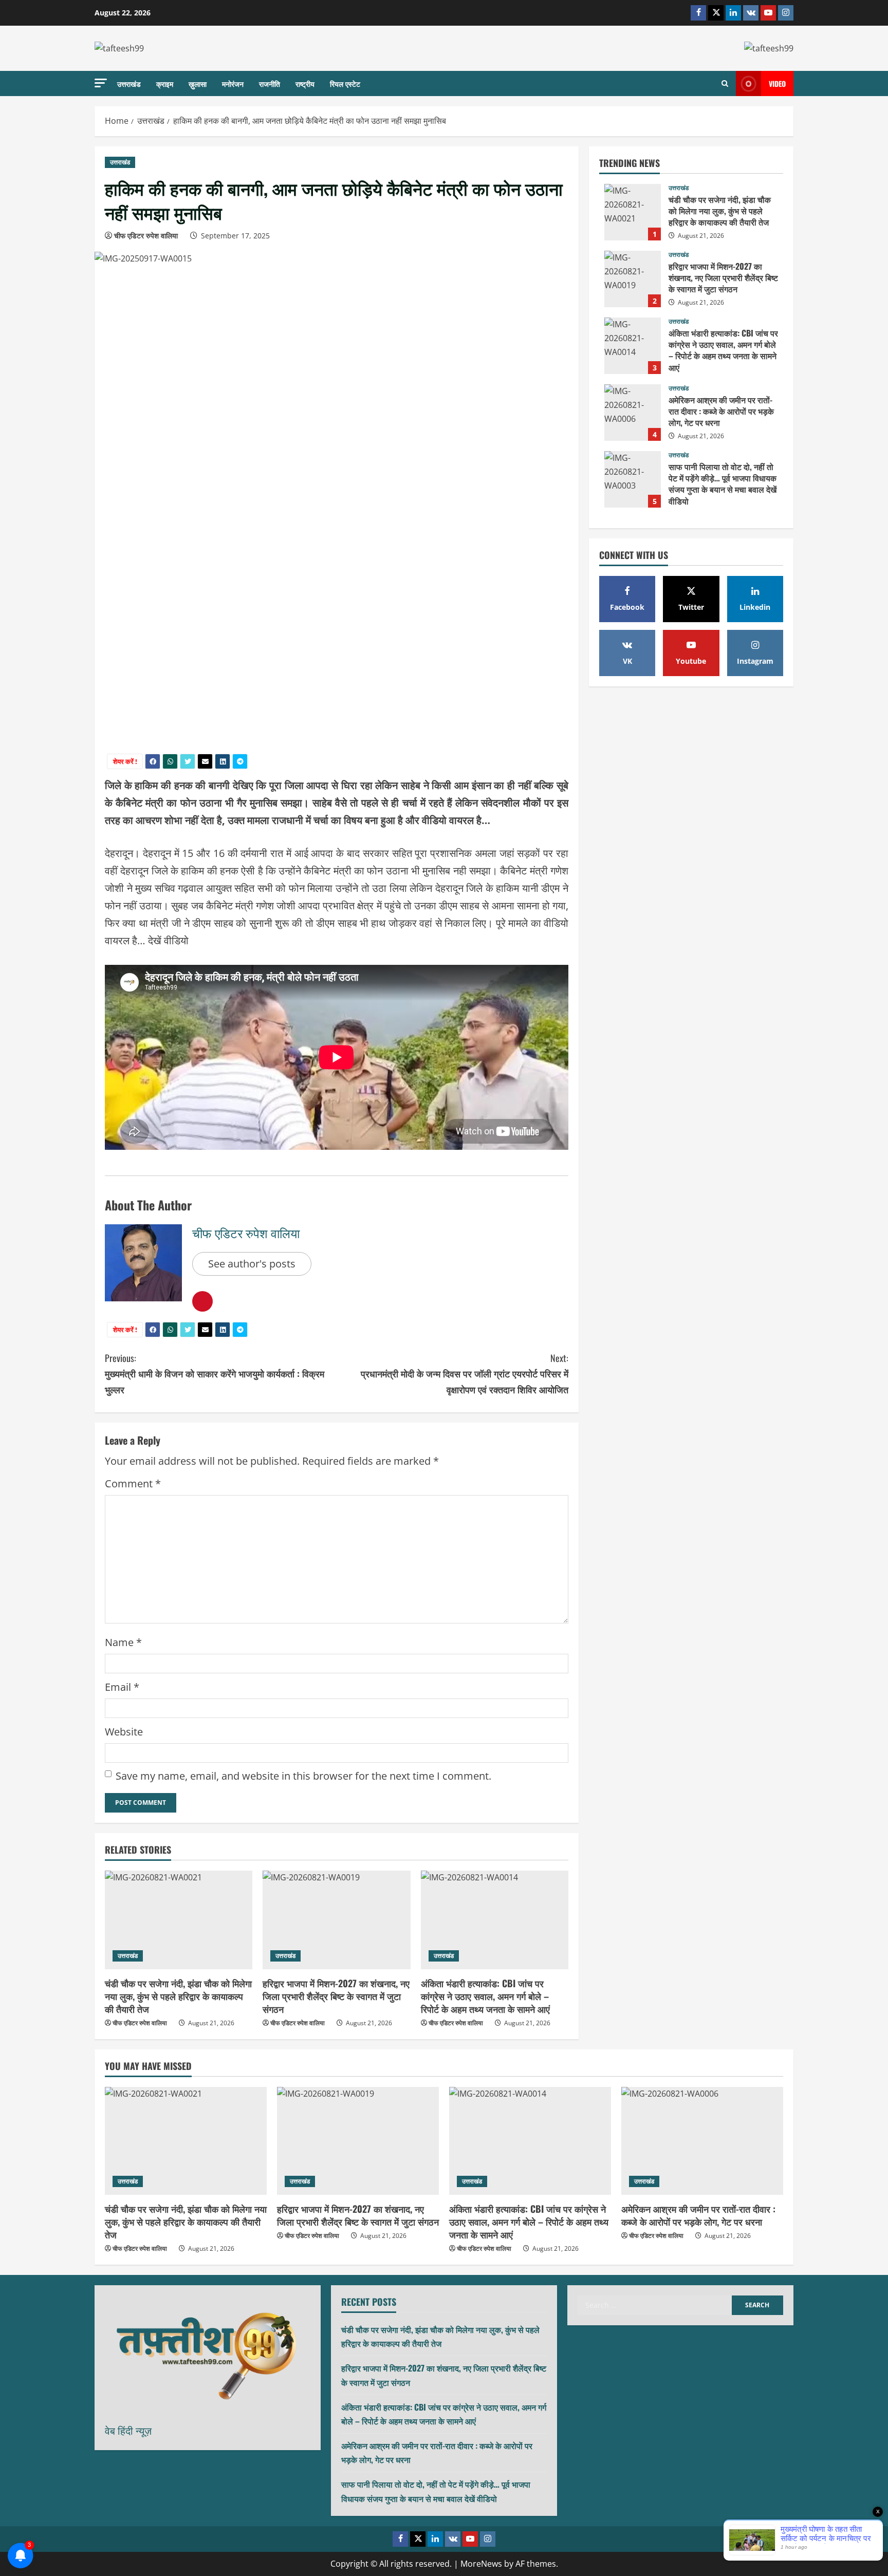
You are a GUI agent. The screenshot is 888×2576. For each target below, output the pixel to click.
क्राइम (165, 83)
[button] (101, 83)
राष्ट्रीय (305, 83)
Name (123, 1642)
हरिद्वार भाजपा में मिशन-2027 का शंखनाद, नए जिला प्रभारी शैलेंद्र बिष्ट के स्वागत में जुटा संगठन (336, 1996)
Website (124, 1732)
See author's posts (252, 1264)
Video (777, 83)
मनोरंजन (233, 83)
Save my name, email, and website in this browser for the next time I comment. (303, 1776)
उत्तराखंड (129, 83)
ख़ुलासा (198, 83)
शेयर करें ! (125, 761)
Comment (133, 1483)
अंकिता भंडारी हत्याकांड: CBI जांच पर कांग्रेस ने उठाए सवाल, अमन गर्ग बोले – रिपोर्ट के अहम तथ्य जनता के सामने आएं (485, 1996)
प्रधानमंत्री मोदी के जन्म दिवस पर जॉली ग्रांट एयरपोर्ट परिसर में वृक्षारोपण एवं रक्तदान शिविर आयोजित (465, 1374)
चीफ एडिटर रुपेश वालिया (146, 236)
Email (122, 1687)
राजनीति (270, 83)
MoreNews (481, 2564)
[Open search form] (725, 84)
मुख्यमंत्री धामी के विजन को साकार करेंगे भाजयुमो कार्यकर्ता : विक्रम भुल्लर (215, 1374)
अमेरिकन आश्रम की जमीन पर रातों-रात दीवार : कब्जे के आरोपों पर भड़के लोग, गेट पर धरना (633, 413)
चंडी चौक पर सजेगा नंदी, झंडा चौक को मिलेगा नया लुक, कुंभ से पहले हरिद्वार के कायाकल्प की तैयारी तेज (178, 1996)
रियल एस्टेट (345, 83)
